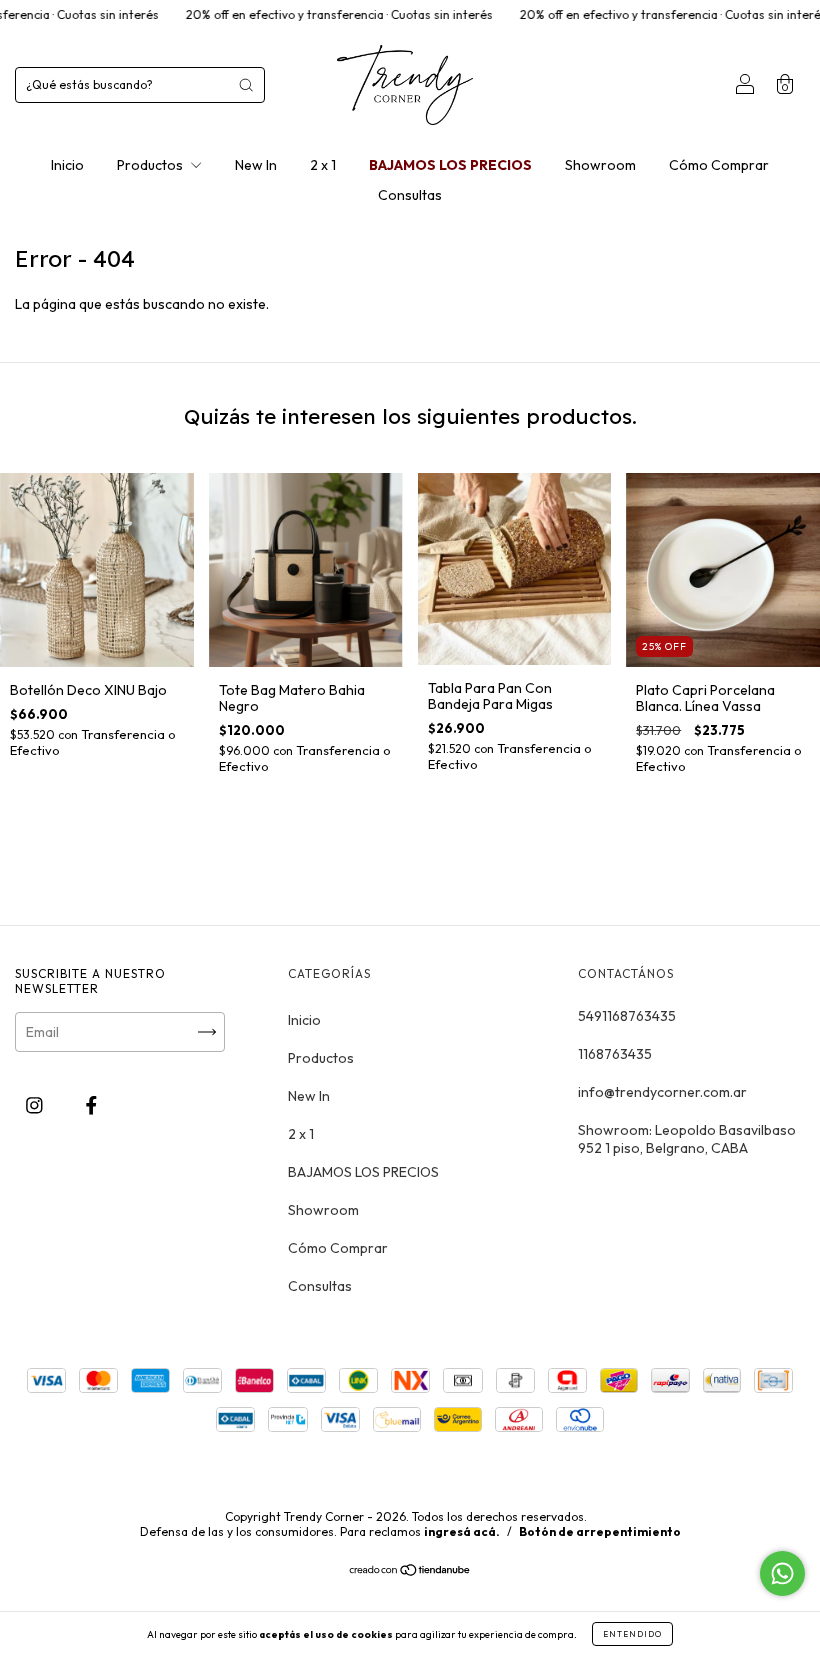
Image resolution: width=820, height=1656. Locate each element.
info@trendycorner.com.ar (662, 1092)
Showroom (600, 165)
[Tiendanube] (410, 1572)
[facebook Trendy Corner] (91, 1106)
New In (256, 165)
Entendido (632, 1634)
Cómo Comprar (719, 165)
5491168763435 (627, 1016)
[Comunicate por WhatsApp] (782, 1573)
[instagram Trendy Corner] (36, 1106)
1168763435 (615, 1054)
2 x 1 (323, 165)
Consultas (410, 195)
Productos (151, 165)
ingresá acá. (462, 1531)
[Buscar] (246, 85)
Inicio (67, 165)
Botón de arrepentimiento (600, 1531)
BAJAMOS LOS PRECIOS (450, 165)
